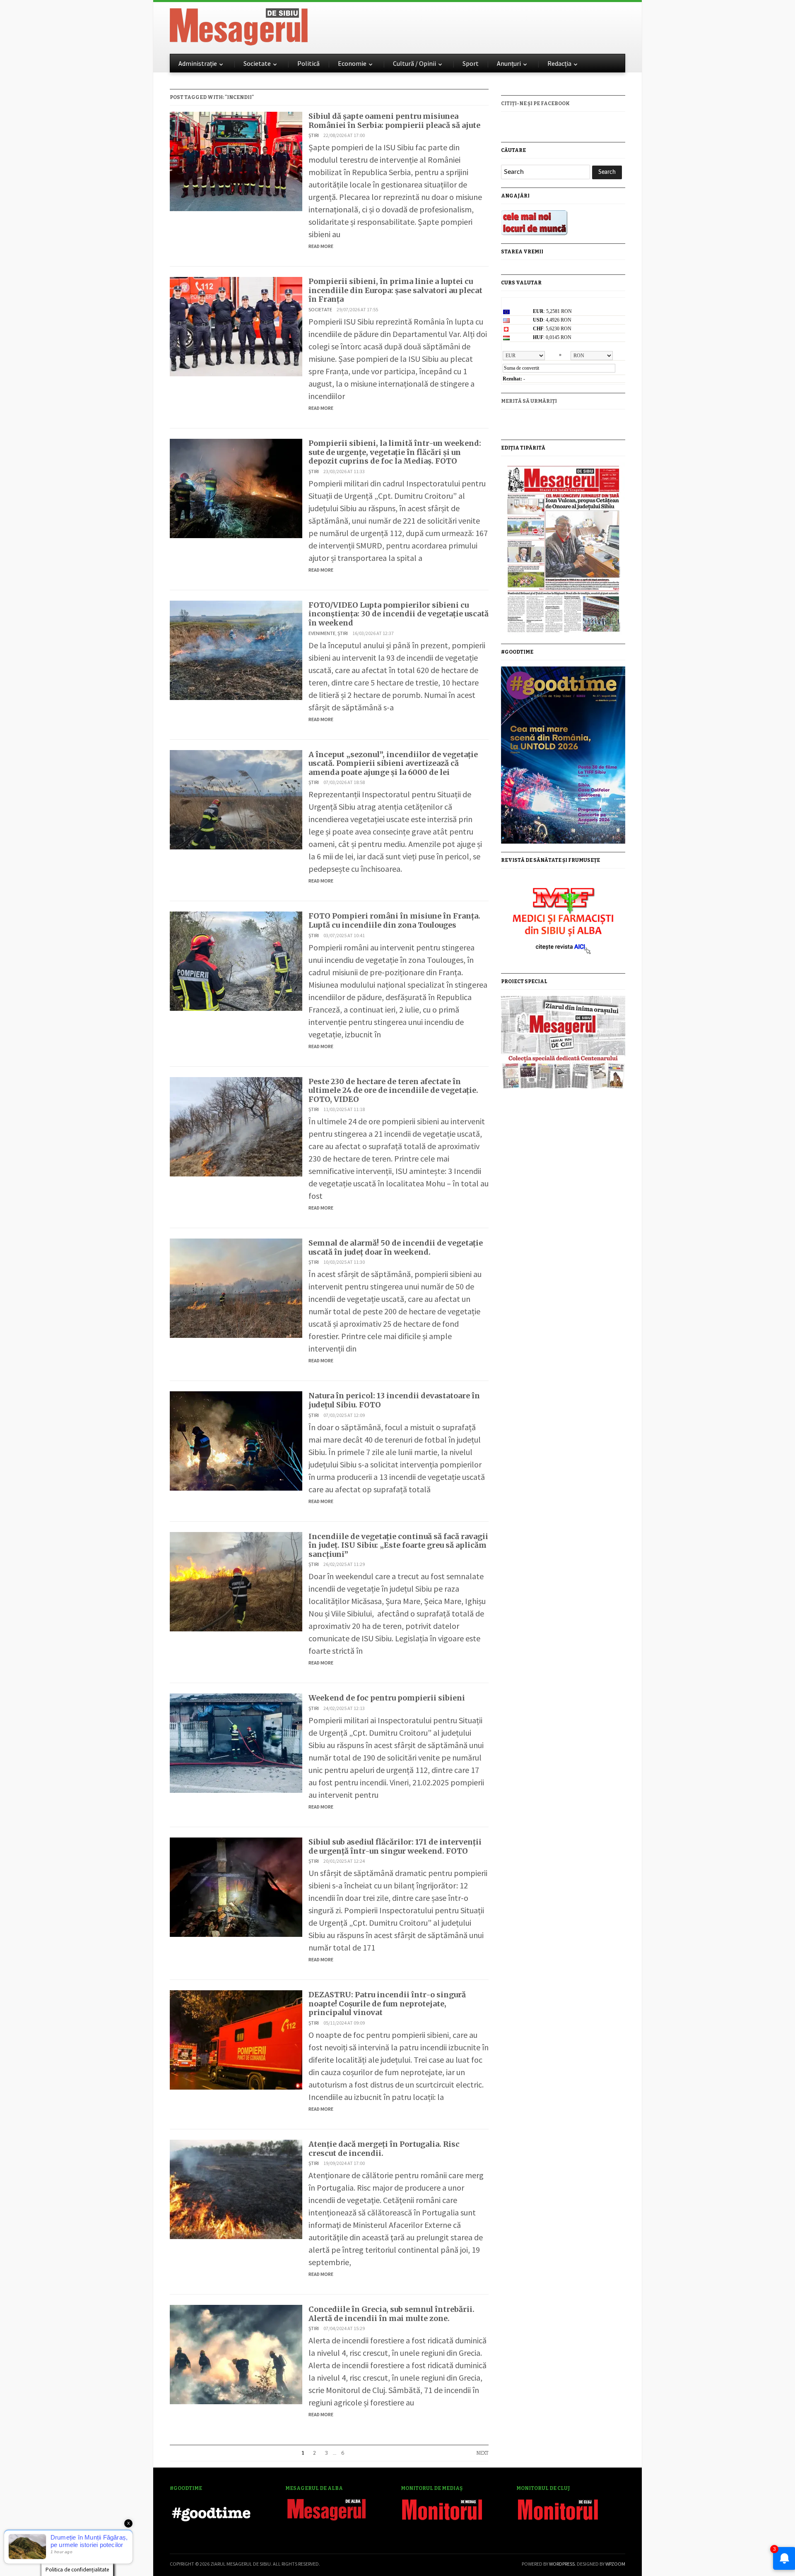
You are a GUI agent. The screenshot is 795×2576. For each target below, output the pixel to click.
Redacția (559, 63)
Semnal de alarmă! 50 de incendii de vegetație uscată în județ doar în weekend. (396, 1247)
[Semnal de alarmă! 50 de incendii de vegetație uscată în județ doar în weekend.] (236, 1287)
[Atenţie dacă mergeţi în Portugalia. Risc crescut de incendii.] (236, 2188)
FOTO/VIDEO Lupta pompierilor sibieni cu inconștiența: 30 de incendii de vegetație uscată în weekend (399, 614)
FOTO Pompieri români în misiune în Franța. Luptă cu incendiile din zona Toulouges (394, 920)
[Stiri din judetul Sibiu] (239, 25)
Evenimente (322, 633)
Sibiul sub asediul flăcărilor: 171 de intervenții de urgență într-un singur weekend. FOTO (395, 1846)
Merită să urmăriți (529, 401)
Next (482, 2453)
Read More (321, 246)
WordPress (562, 2564)
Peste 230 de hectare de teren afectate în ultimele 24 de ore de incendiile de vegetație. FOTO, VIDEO (393, 1090)
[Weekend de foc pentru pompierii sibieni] (236, 1742)
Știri (314, 135)
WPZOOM (615, 2564)
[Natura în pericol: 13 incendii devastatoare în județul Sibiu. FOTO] (236, 1440)
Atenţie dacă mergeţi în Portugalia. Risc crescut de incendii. (384, 2149)
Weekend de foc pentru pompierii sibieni (387, 1698)
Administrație (198, 63)
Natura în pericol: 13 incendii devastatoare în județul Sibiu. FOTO (394, 1400)
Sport (471, 63)
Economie (352, 63)
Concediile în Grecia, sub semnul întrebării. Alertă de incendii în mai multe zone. (391, 2314)
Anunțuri (509, 63)
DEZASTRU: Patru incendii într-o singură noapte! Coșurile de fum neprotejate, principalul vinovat (387, 2004)
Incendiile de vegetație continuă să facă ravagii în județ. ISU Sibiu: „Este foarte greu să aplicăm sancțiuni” (398, 1545)
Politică (308, 63)
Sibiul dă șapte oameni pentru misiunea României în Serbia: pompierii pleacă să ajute (394, 121)
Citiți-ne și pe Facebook (535, 103)
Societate (257, 63)
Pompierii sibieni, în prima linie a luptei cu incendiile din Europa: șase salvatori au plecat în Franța (395, 290)
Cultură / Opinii (414, 63)
